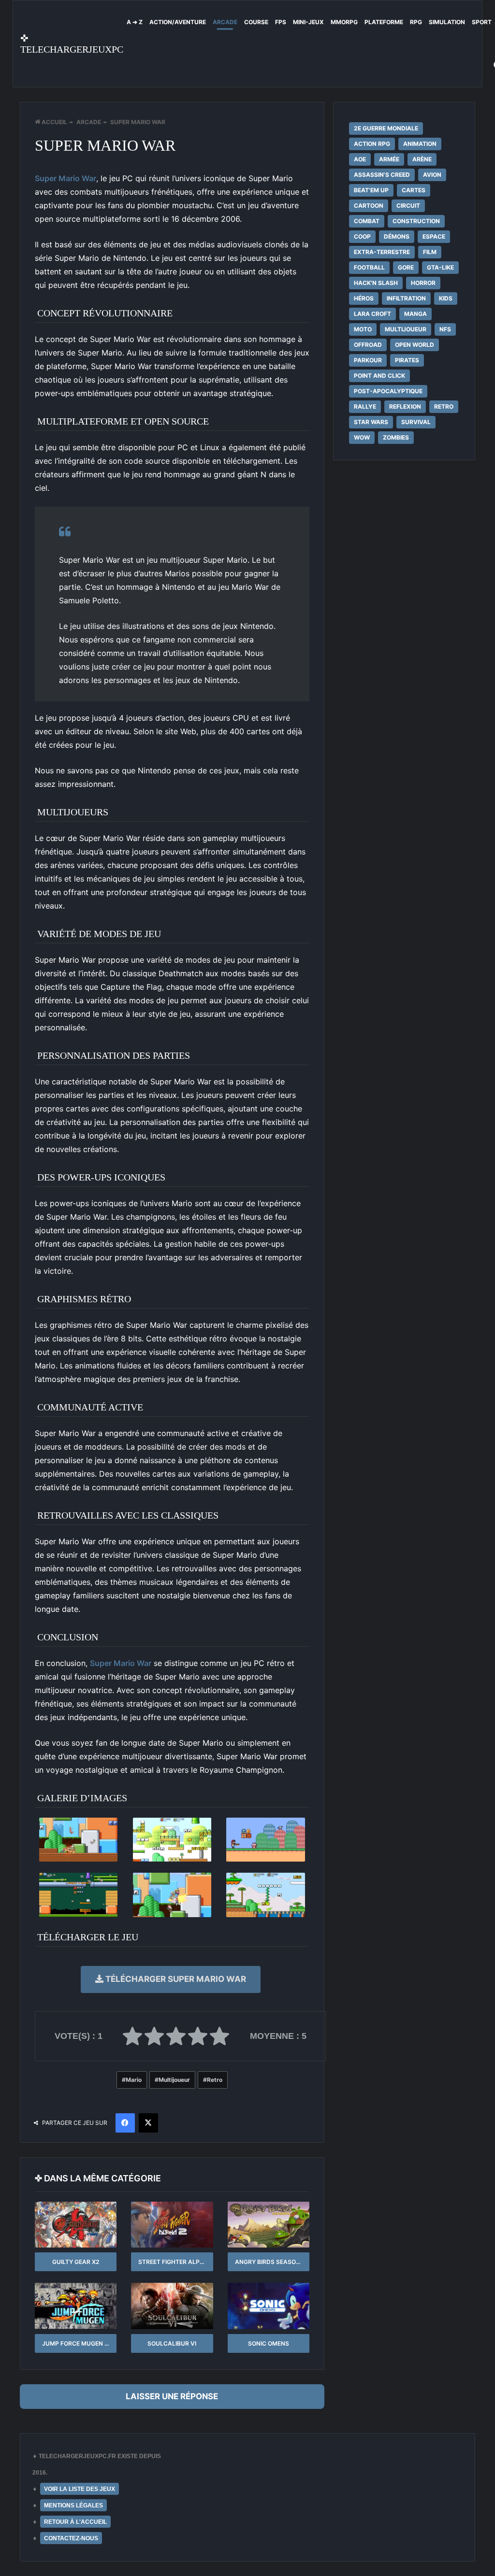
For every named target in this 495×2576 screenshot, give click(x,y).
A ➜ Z (135, 22)
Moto (363, 329)
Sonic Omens (269, 2343)
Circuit (408, 206)
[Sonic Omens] (269, 2306)
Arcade (225, 22)
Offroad (368, 345)
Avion (432, 175)
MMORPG (344, 22)
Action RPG (372, 144)
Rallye (365, 406)
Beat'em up (371, 190)
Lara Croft (372, 314)
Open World (415, 345)
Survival (416, 422)
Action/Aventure (178, 22)
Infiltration (406, 298)
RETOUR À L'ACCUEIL (75, 2522)
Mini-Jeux (308, 22)
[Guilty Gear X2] (76, 2225)
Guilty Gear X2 (76, 2262)
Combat (367, 221)
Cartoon (369, 206)
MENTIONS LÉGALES (73, 2505)
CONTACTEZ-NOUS (71, 2538)
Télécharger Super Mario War (175, 1979)
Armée (389, 159)
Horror (423, 283)
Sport (482, 22)
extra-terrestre (382, 252)
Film (430, 252)
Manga (415, 314)
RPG (416, 22)
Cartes (414, 190)
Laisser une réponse (172, 2396)
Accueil (54, 122)
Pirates (407, 360)
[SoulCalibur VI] (172, 2306)
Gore (406, 267)
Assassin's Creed (382, 175)
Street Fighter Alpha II (175, 2262)
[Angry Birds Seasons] (269, 2225)
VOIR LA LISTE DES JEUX (80, 2489)
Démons (397, 236)
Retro (215, 2080)
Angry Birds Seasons (269, 2262)
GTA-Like (440, 267)
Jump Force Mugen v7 (77, 2343)
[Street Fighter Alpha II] (172, 2225)
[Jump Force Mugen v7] (76, 2306)
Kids (446, 298)
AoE (360, 159)
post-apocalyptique (388, 391)
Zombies (396, 437)
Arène (422, 159)
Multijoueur (174, 2080)
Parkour (368, 360)
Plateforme (384, 22)
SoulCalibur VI (172, 2343)
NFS (445, 329)
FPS (281, 22)
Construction (416, 221)
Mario (134, 2080)
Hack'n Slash (376, 283)
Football (369, 267)
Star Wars (371, 422)
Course (256, 22)
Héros (364, 298)
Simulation (447, 22)
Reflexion (405, 406)
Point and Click (379, 376)
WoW (362, 437)
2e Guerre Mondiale (386, 128)
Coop (362, 236)
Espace (434, 236)
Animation (420, 144)
